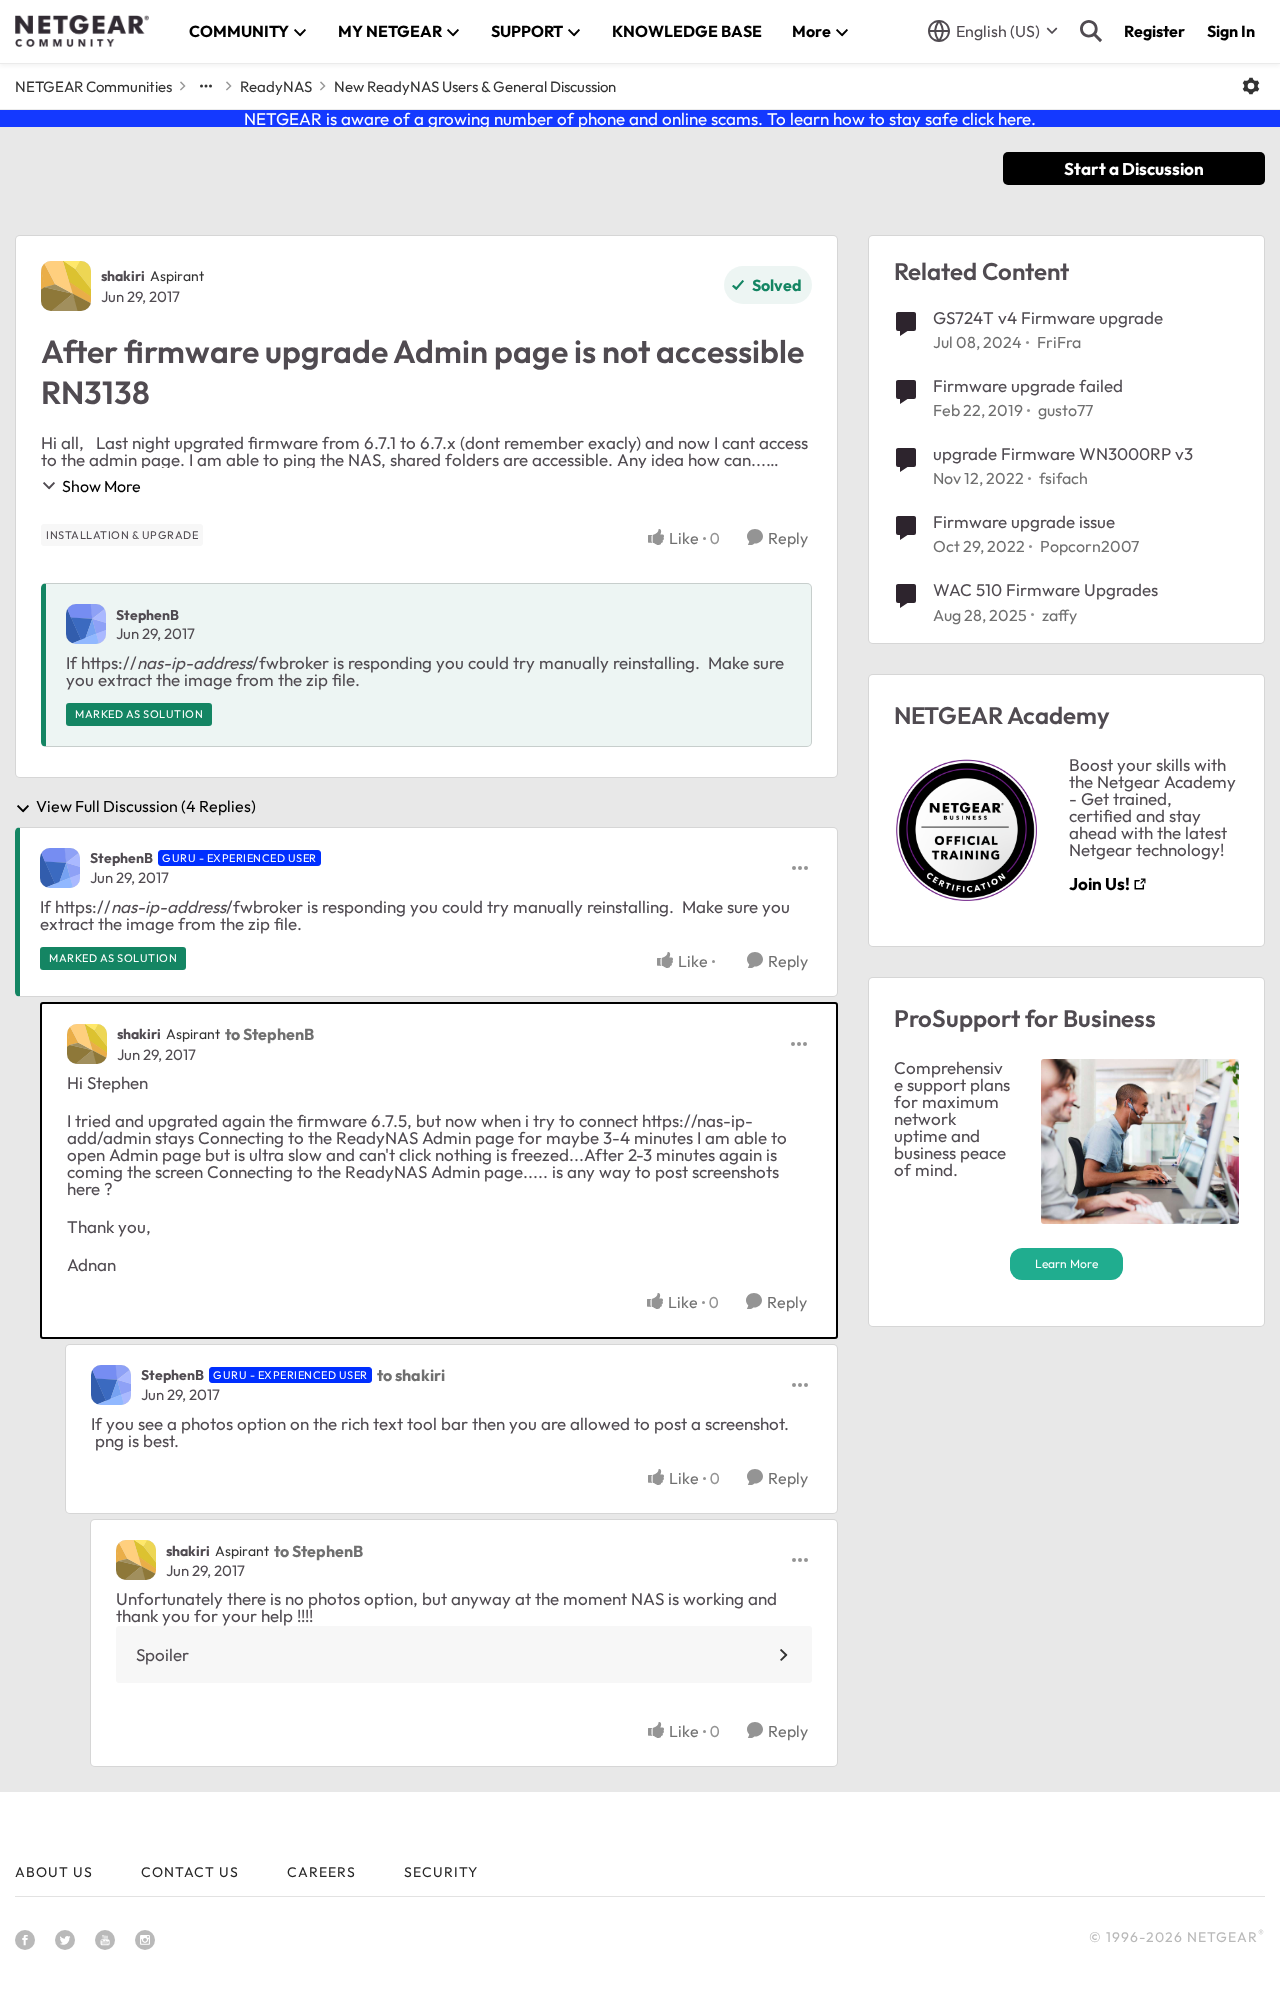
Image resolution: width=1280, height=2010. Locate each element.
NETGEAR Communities (93, 86)
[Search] (1091, 31)
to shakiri (411, 1375)
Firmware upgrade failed (1028, 385)
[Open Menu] (1251, 86)
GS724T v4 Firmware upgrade (1048, 317)
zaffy (1059, 615)
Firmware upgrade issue (1024, 521)
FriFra (1059, 342)
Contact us (190, 1872)
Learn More (1066, 1263)
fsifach (1063, 478)
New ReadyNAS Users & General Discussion (475, 86)
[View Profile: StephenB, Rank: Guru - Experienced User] (60, 868)
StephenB (147, 615)
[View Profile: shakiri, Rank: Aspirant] (66, 286)
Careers (321, 1872)
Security (441, 1872)
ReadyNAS (276, 86)
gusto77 (1065, 410)
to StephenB (269, 1034)
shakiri (123, 276)
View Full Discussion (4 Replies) (146, 807)
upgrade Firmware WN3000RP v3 (1063, 453)
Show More (101, 486)
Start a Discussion (1134, 168)
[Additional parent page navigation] (206, 86)
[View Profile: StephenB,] (86, 624)
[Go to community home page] (82, 31)
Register (1154, 31)
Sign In (1231, 31)
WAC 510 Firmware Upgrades (1045, 589)
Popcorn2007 (1089, 546)
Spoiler (162, 1654)
